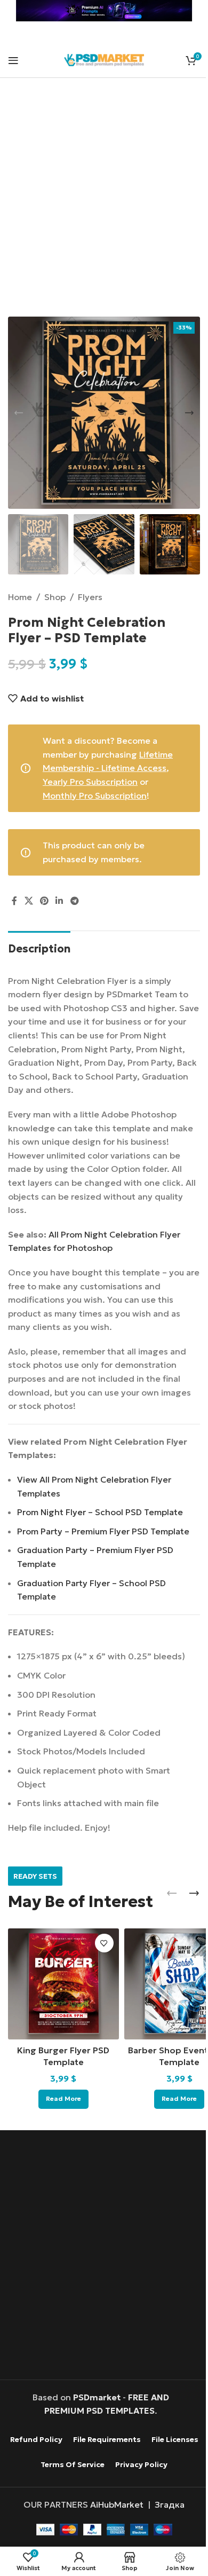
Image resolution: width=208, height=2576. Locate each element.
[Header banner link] (104, 11)
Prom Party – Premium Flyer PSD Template (103, 1531)
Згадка (170, 2504)
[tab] (39, 947)
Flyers (90, 597)
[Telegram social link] (74, 901)
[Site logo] (104, 59)
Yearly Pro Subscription (90, 782)
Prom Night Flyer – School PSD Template (100, 1512)
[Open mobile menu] (13, 60)
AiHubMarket (117, 2504)
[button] (19, 413)
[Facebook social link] (14, 901)
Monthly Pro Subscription (95, 795)
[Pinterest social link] (44, 901)
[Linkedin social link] (59, 901)
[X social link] (29, 901)
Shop (55, 597)
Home (20, 597)
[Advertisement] (104, 204)
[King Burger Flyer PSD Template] (63, 1984)
